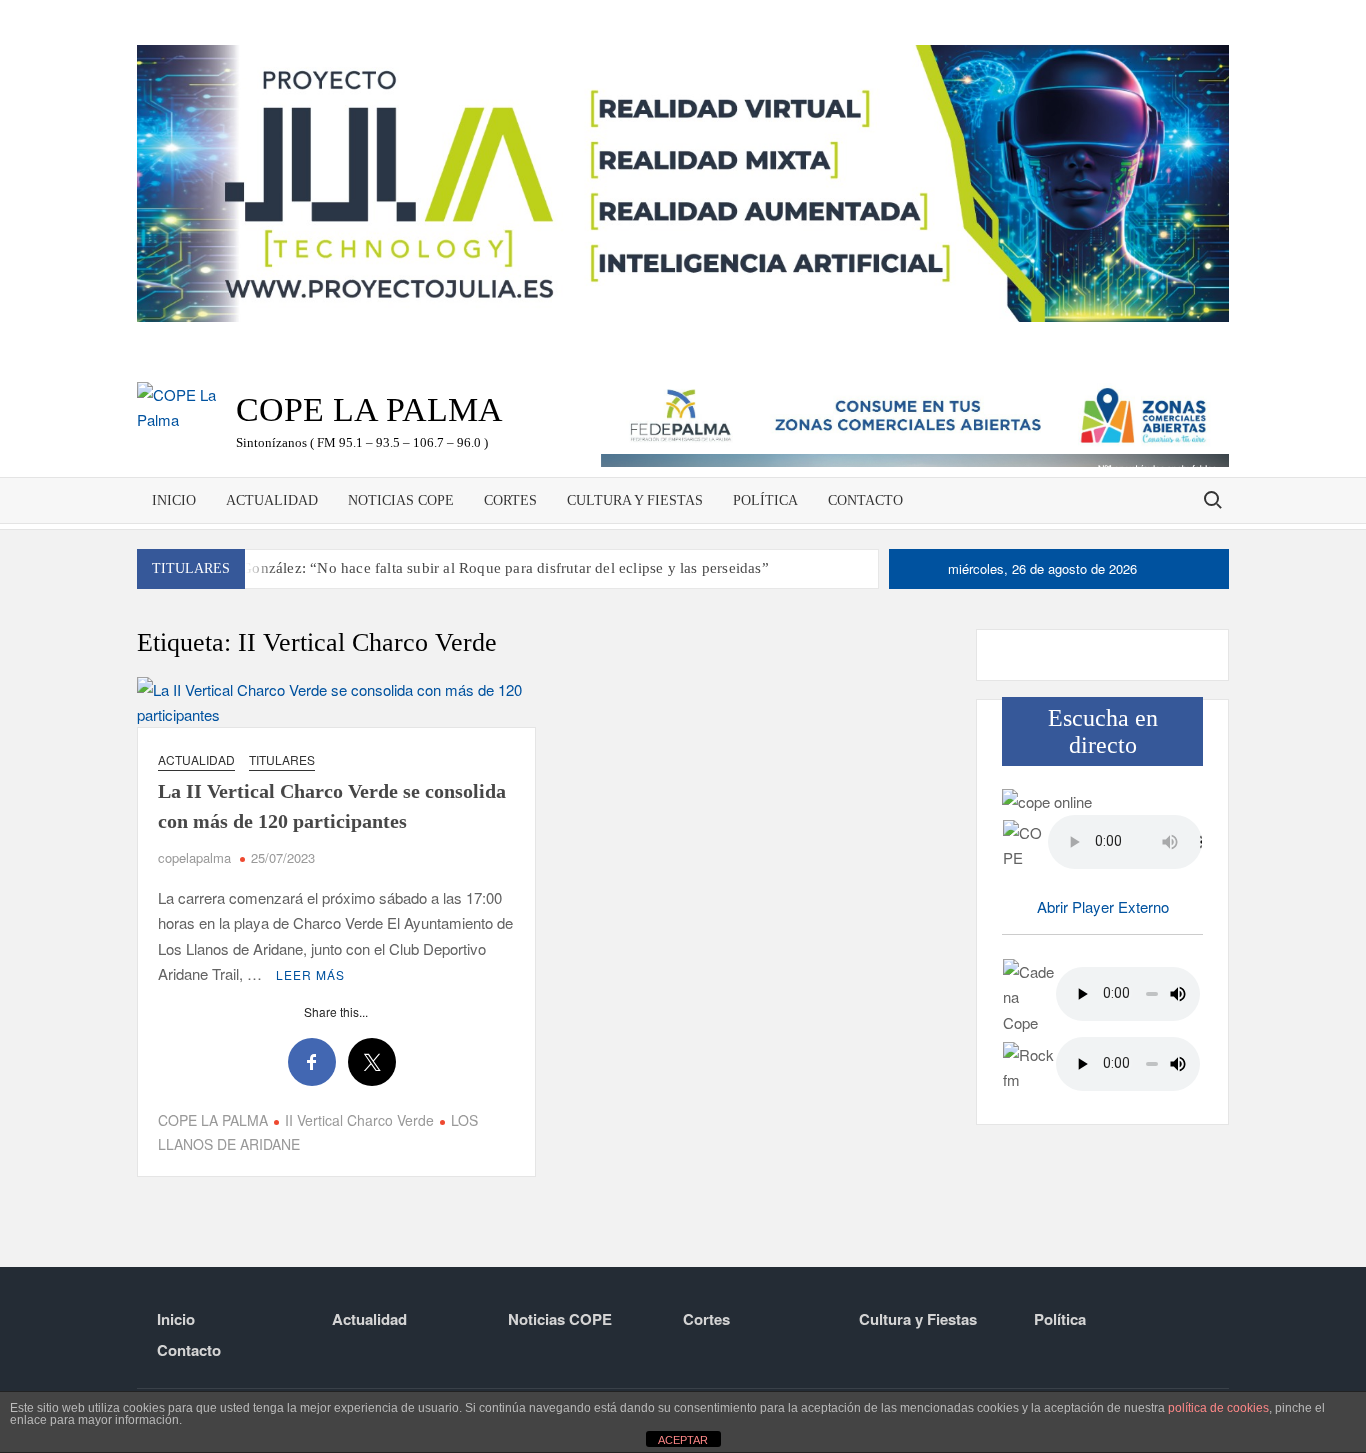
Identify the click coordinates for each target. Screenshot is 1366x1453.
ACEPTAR (683, 1440)
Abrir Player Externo (1103, 906)
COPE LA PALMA (213, 1120)
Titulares (282, 759)
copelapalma (194, 857)
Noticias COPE (401, 500)
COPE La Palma (369, 409)
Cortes (510, 500)
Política (765, 500)
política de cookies (1218, 1408)
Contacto (865, 500)
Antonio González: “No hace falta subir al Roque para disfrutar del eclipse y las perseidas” (477, 568)
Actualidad (272, 500)
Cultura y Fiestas (635, 500)
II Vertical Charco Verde (359, 1120)
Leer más (310, 974)
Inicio (174, 500)
